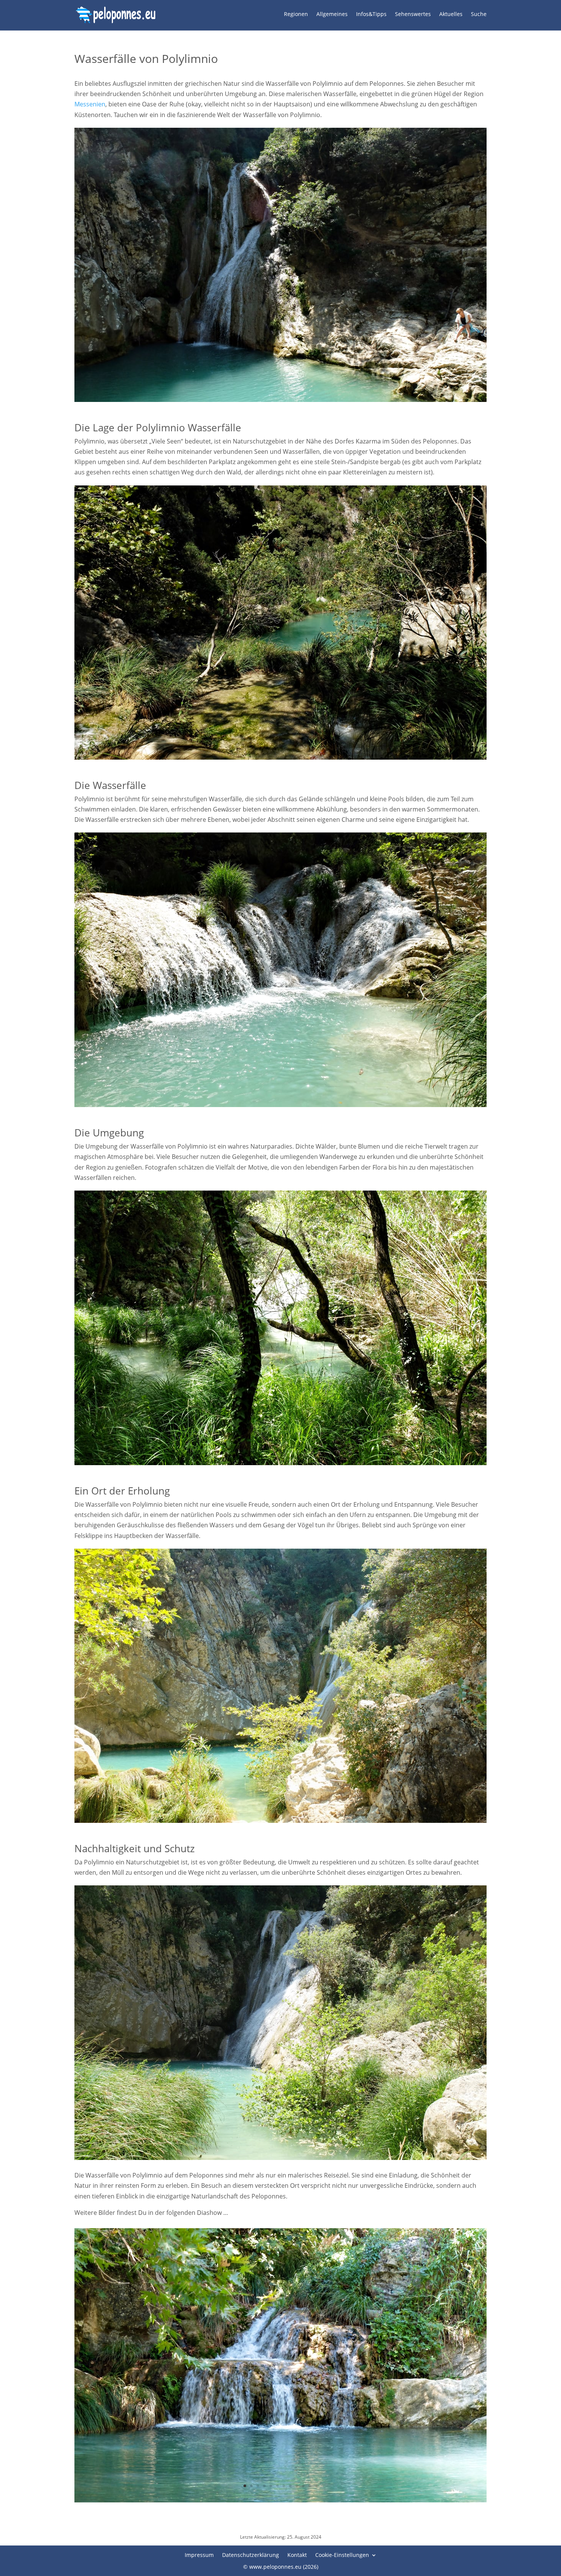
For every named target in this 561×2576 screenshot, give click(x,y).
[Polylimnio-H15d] (280, 2500)
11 (310, 2486)
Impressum (199, 2554)
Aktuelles (451, 14)
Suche (479, 14)
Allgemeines (332, 14)
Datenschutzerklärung (251, 2554)
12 (316, 2486)
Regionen (296, 14)
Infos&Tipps (371, 14)
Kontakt (297, 2554)
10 (303, 2486)
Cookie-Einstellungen (342, 2554)
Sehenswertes (413, 14)
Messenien (90, 104)
